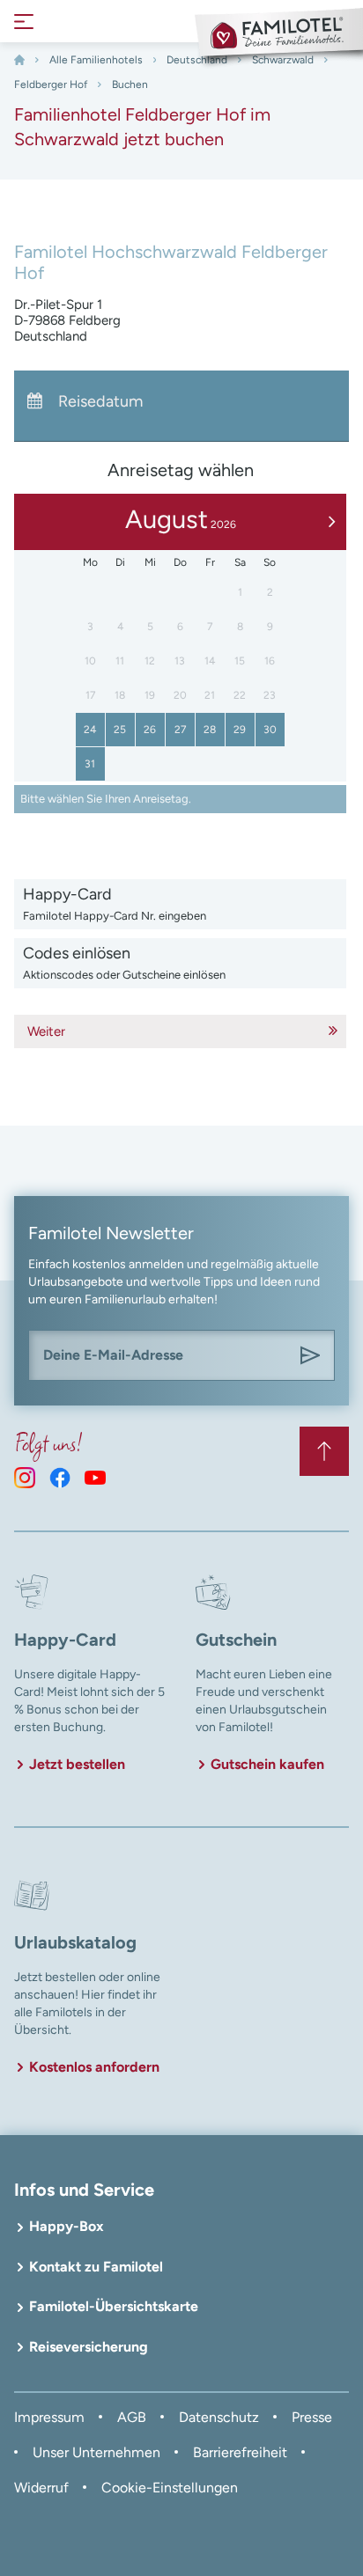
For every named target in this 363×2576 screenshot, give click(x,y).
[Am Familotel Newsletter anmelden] (310, 1355)
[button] (180, 904)
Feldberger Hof (51, 84)
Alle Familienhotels (96, 60)
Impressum (49, 2417)
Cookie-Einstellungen (170, 2488)
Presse (312, 2417)
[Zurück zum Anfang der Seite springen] (324, 1451)
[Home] (19, 60)
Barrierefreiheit (240, 2452)
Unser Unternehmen (96, 2452)
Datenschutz (219, 2417)
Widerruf (41, 2488)
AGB (132, 2417)
